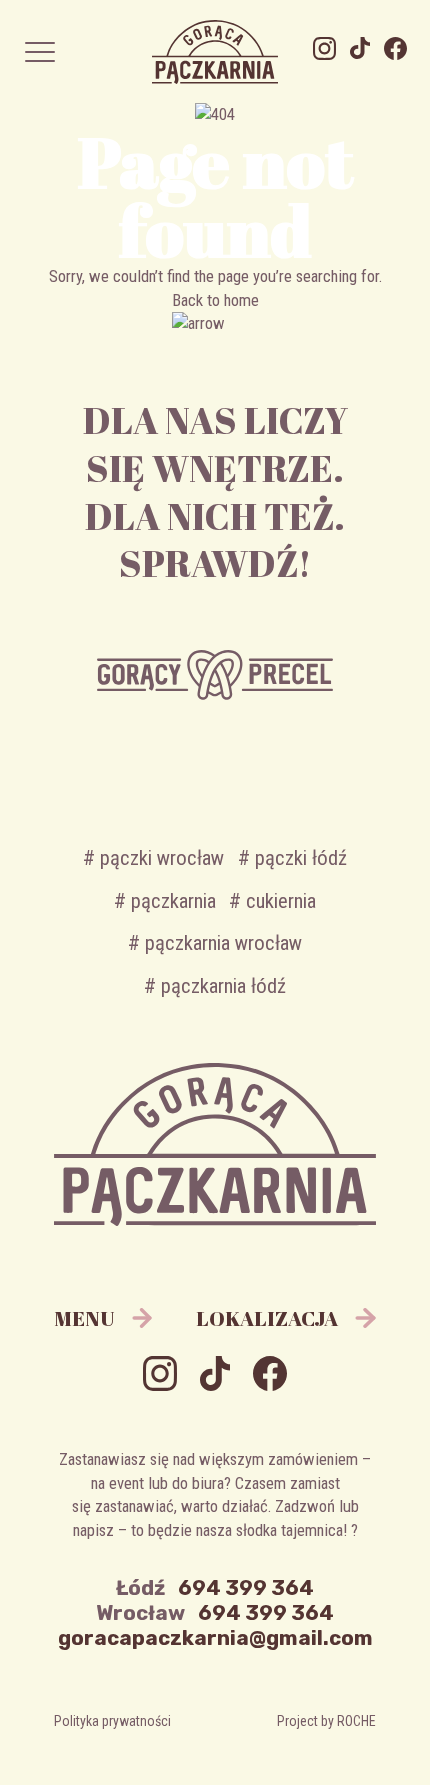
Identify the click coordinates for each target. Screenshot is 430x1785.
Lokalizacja (267, 1318)
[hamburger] (40, 51)
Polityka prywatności (112, 1721)
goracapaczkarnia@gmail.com (215, 1638)
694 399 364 (246, 1588)
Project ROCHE (326, 1721)
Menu (84, 1318)
